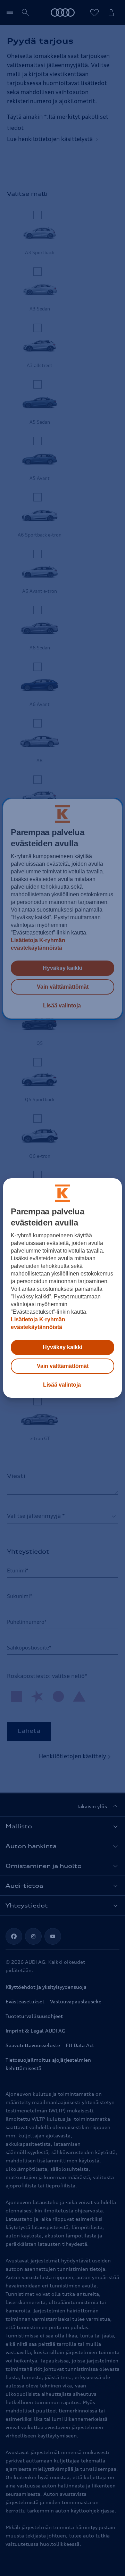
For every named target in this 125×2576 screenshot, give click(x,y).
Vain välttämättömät (63, 1366)
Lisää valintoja (62, 1385)
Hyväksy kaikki (62, 1347)
